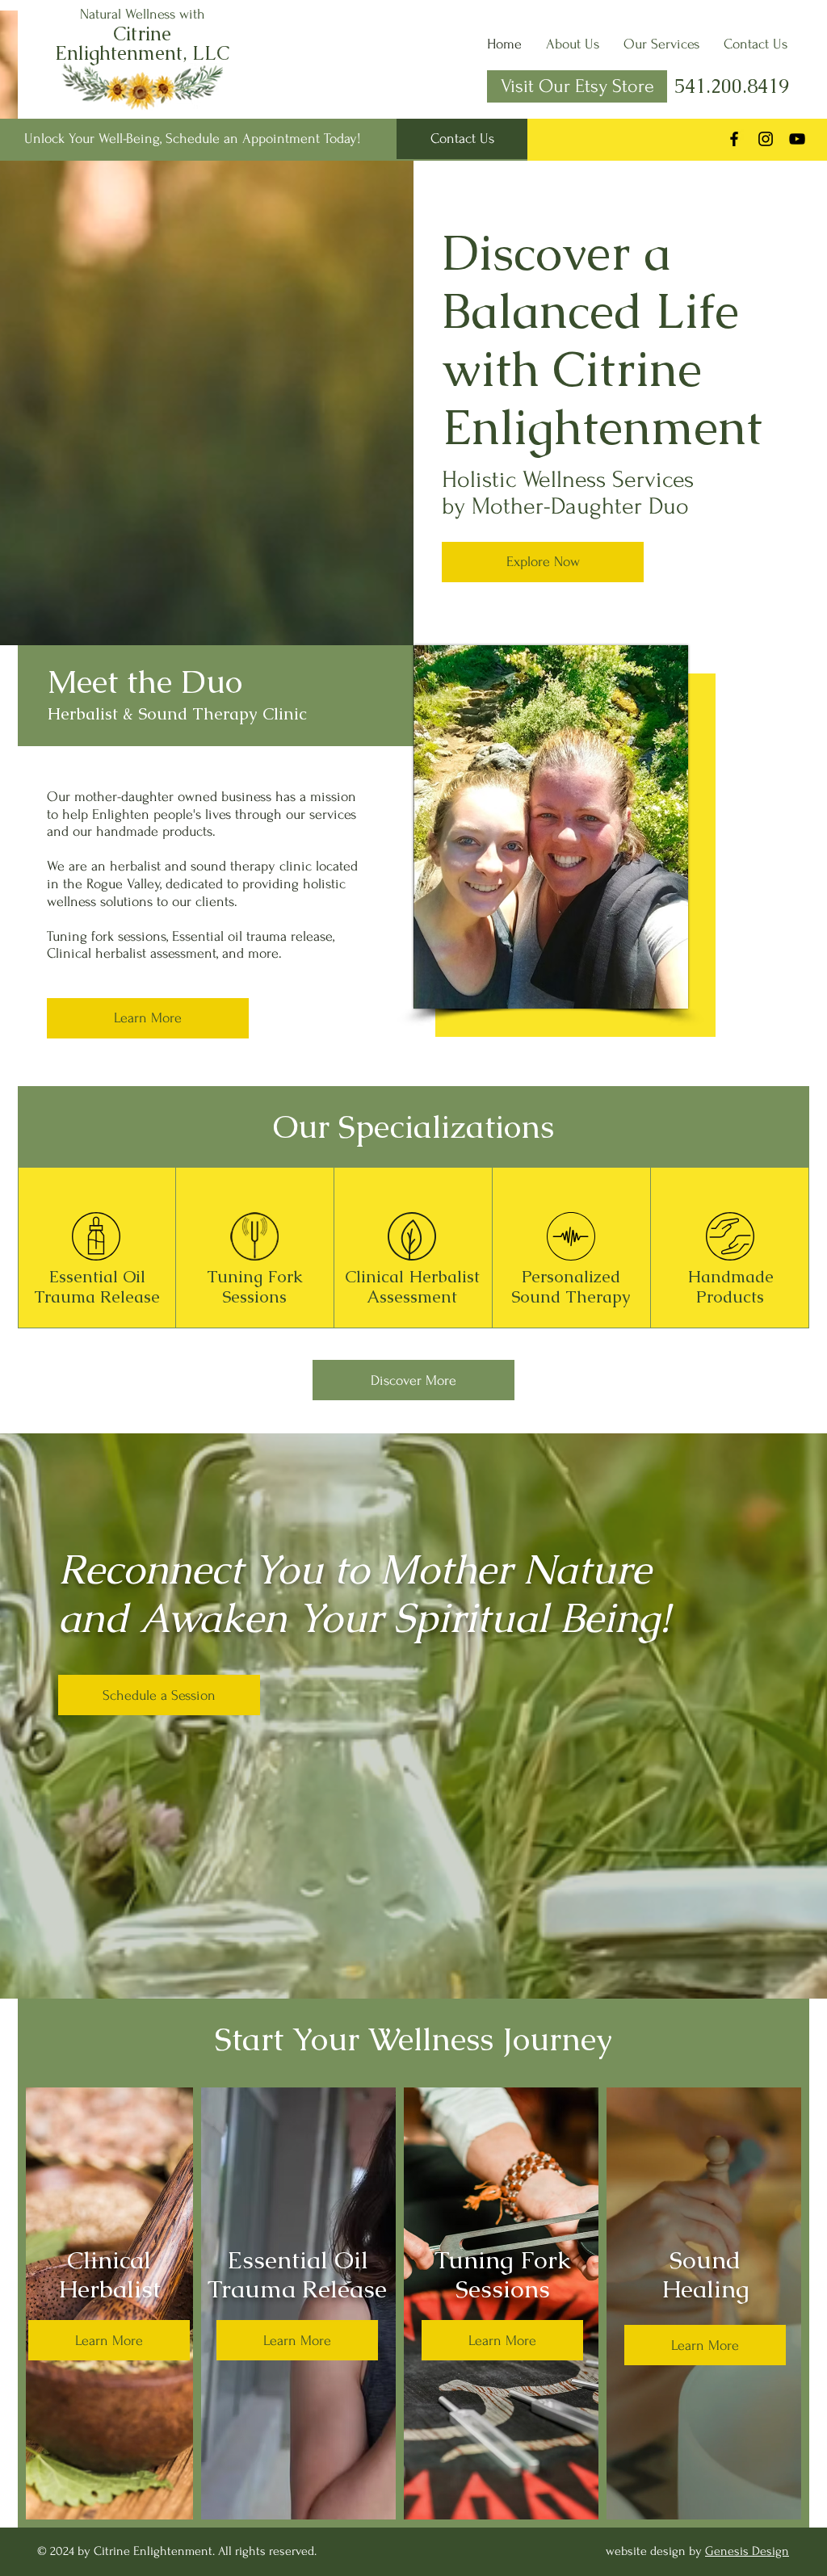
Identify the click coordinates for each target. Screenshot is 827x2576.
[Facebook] (734, 139)
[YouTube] (797, 139)
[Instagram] (766, 139)
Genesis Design (747, 2551)
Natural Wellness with (143, 14)
